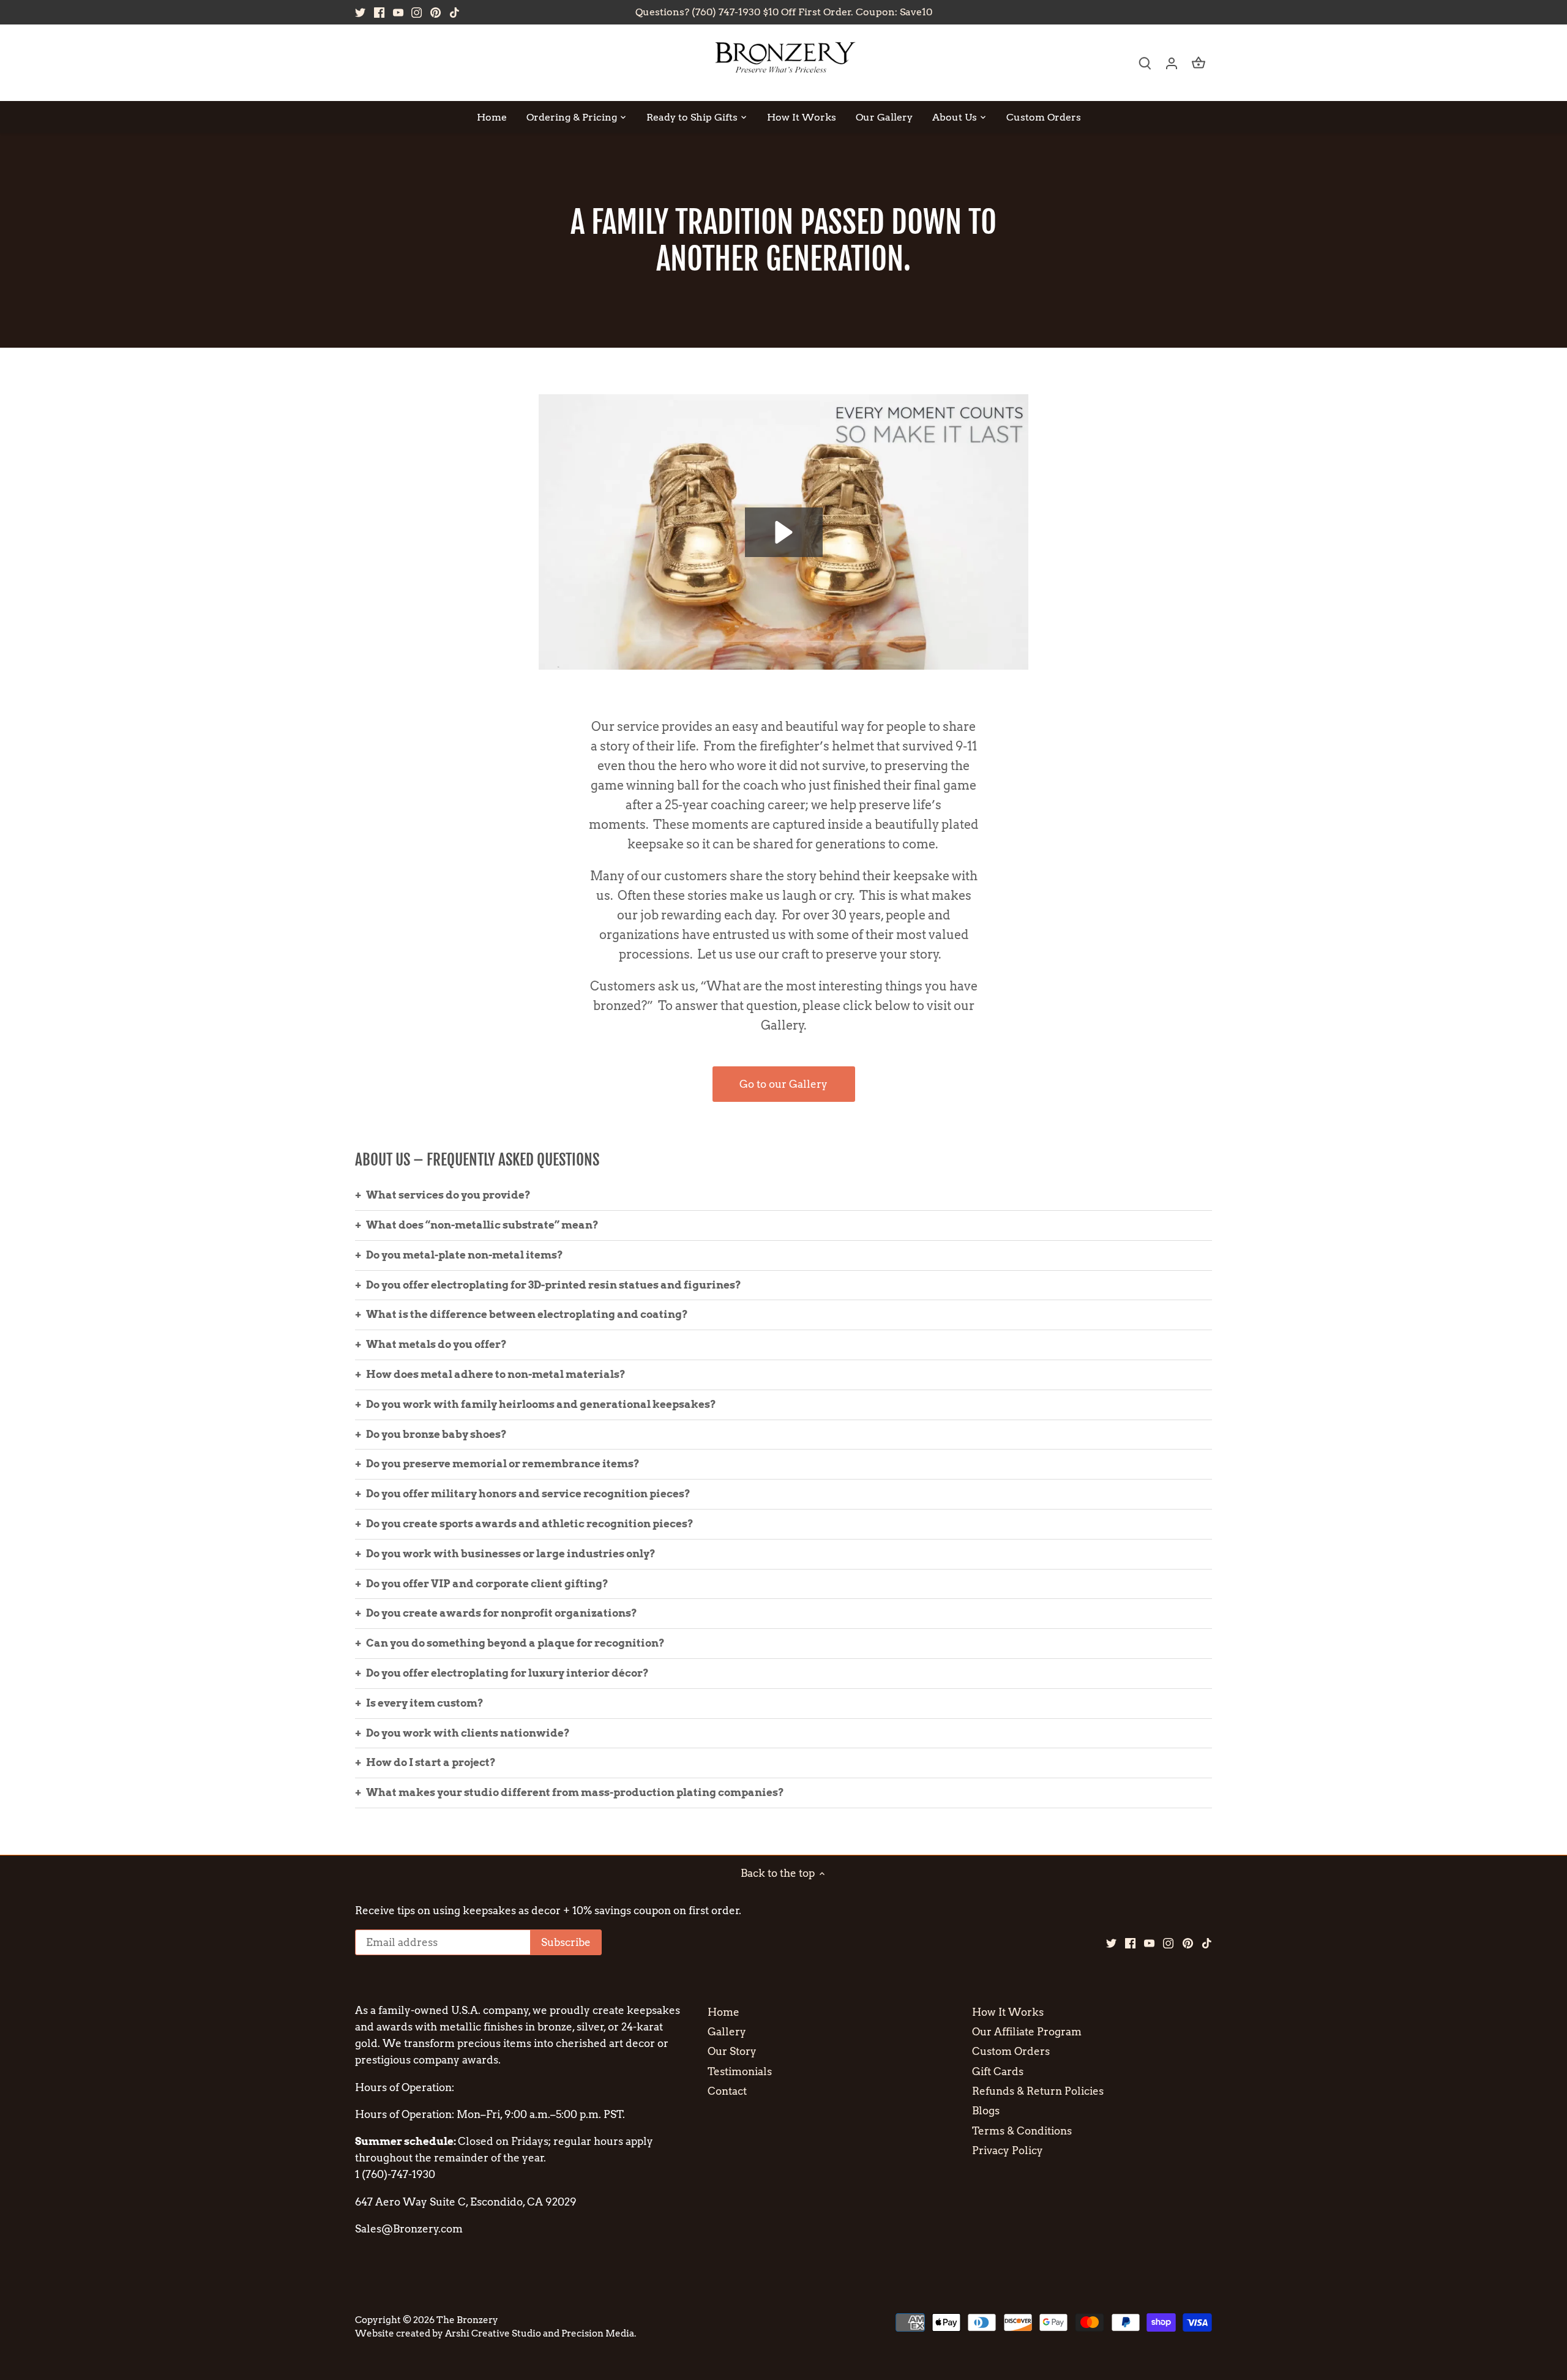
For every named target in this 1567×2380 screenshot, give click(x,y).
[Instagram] (417, 12)
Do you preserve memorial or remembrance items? (503, 1464)
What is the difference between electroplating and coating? (527, 1314)
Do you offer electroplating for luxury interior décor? (507, 1673)
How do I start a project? (431, 1762)
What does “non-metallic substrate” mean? (482, 1225)
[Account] (1172, 63)
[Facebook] (379, 12)
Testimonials (740, 2071)
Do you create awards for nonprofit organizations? (502, 1613)
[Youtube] (398, 12)
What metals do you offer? (436, 1344)
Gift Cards (998, 2071)
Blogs (986, 2111)
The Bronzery (467, 2320)
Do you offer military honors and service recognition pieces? (528, 1494)
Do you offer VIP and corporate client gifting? (487, 1584)
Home (724, 2012)
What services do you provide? (448, 1195)
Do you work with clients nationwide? (468, 1733)
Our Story (732, 2051)
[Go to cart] (1199, 63)
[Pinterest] (436, 12)
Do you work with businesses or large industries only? (511, 1554)
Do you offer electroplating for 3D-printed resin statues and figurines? (554, 1285)
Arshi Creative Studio (493, 2333)
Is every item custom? (425, 1703)
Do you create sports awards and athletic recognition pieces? (530, 1524)
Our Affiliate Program (1027, 2032)
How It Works (1008, 2012)
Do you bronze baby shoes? (436, 1434)
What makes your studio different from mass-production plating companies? (575, 1792)
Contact (727, 2091)
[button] (784, 532)
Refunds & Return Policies (1038, 2091)
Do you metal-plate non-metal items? (465, 1255)
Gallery (727, 2032)
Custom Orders (1011, 2051)
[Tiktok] (454, 12)
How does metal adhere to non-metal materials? (496, 1374)
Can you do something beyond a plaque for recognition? (515, 1643)
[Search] (1145, 63)
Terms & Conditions (1022, 2131)
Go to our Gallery (783, 1084)
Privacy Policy (1008, 2150)
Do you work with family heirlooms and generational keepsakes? (541, 1404)
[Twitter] (360, 12)
